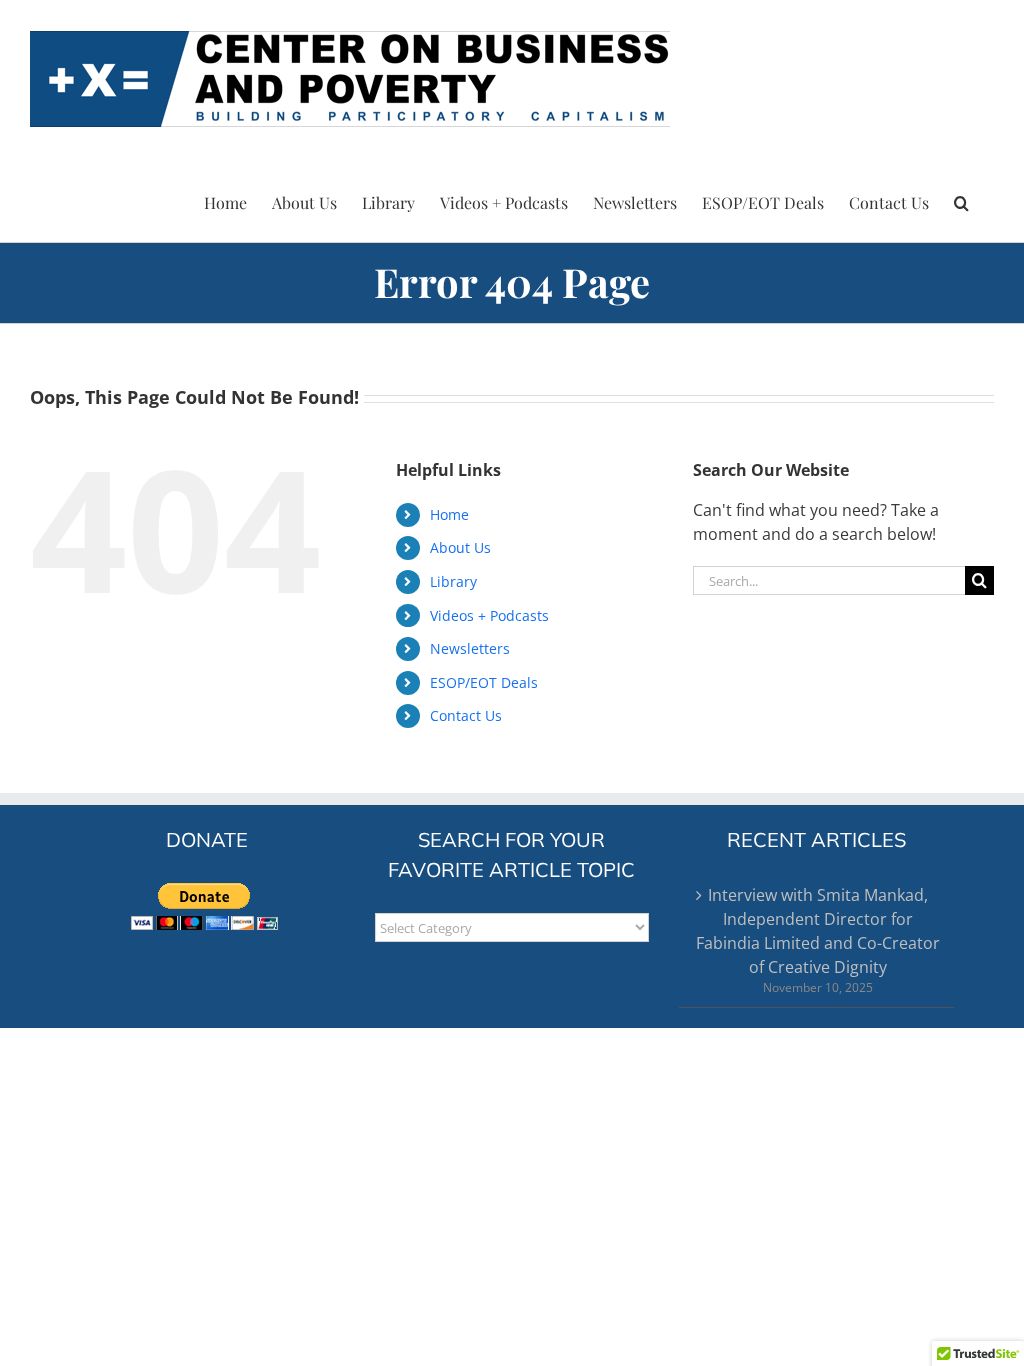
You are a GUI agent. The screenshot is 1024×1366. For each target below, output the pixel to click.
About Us (460, 547)
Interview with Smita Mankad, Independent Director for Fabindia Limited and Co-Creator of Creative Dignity (818, 931)
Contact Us (466, 715)
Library (453, 581)
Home (449, 514)
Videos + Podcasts (489, 615)
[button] (961, 200)
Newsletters (470, 648)
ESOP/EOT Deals (484, 682)
